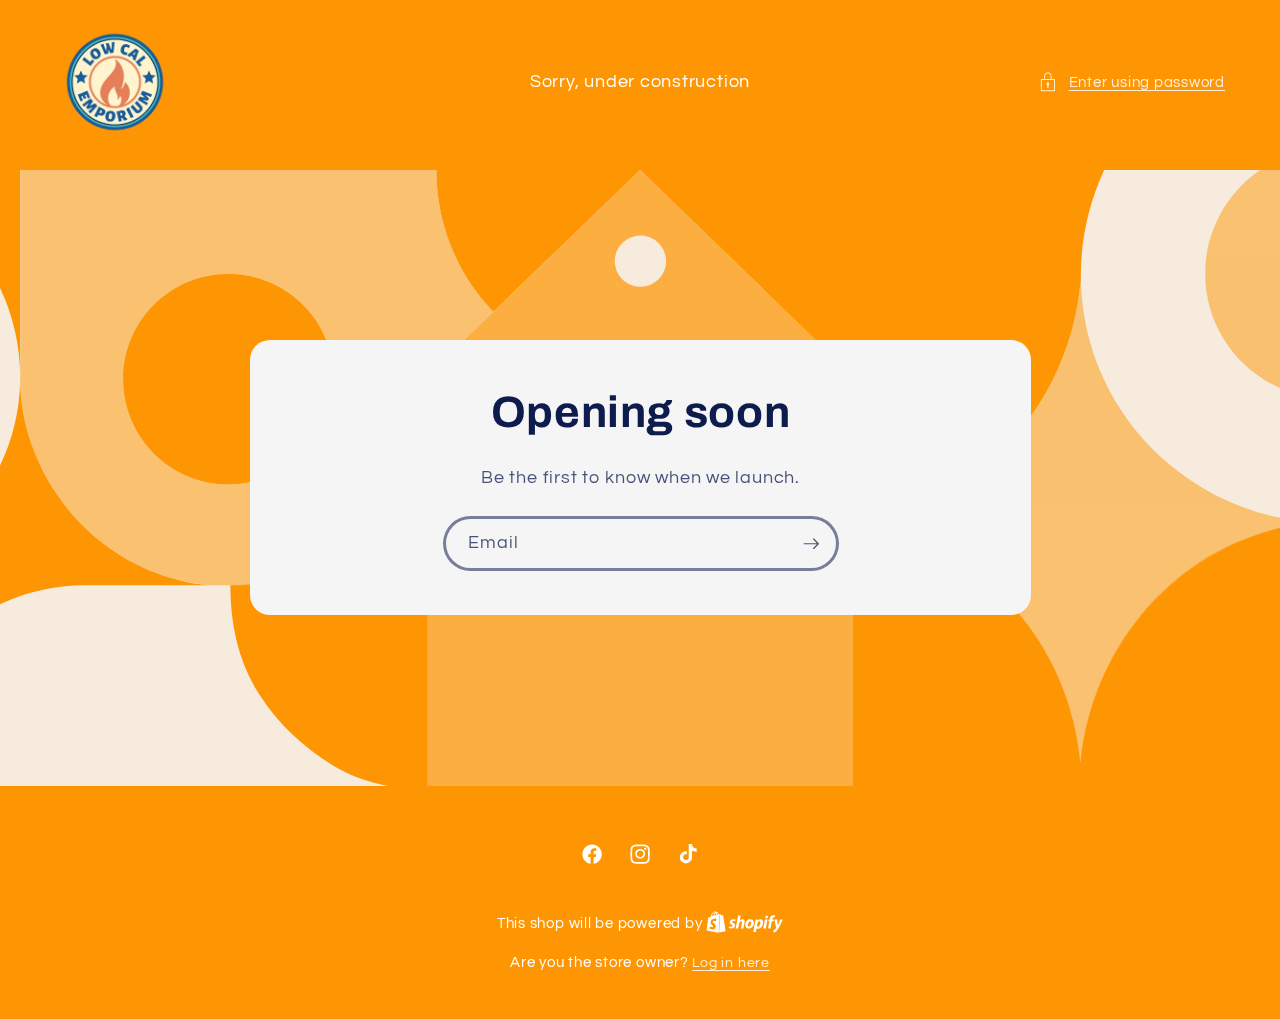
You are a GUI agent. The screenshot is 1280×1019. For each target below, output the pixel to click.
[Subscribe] (811, 544)
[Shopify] (744, 923)
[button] (1131, 82)
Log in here (730, 962)
